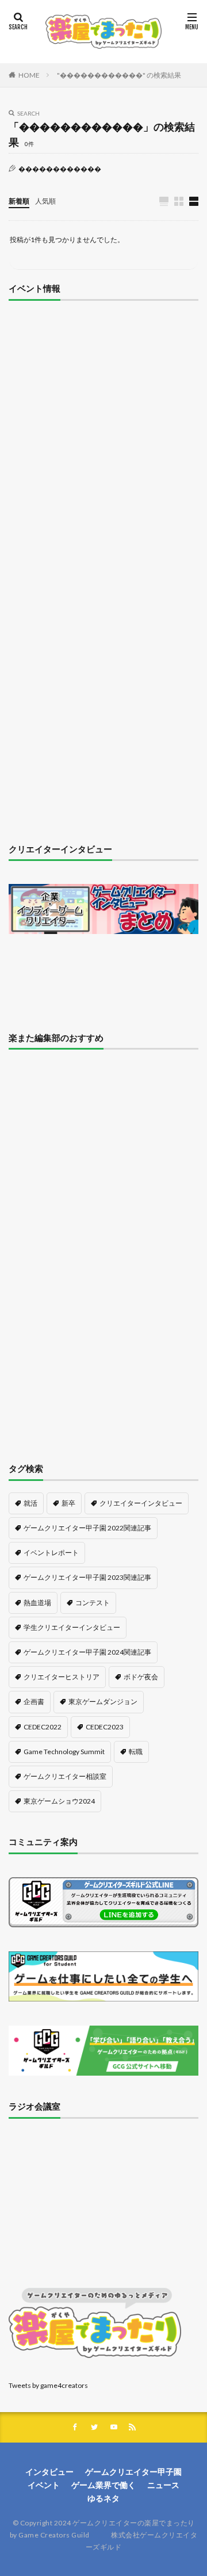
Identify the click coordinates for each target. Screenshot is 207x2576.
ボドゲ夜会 (141, 1677)
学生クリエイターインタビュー (72, 1627)
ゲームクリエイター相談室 (65, 1776)
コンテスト (93, 1603)
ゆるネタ (103, 2498)
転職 (136, 1752)
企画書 (34, 1702)
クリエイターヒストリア (62, 1677)
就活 (30, 1503)
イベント (44, 2485)
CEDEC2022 (43, 1727)
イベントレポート (51, 1553)
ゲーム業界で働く (103, 2485)
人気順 (45, 201)
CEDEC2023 (105, 1727)
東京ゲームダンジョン (103, 1702)
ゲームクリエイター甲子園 (133, 2472)
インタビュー (49, 2472)
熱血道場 (37, 1603)
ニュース (163, 2485)
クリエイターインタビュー (141, 1503)
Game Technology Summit (64, 1752)
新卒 (68, 1503)
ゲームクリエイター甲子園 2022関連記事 (87, 1528)
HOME (29, 75)
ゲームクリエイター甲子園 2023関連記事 (87, 1577)
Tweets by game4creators (48, 2385)
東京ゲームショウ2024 (59, 1801)
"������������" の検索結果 (119, 75)
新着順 (19, 201)
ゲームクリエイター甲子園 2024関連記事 (87, 1652)
